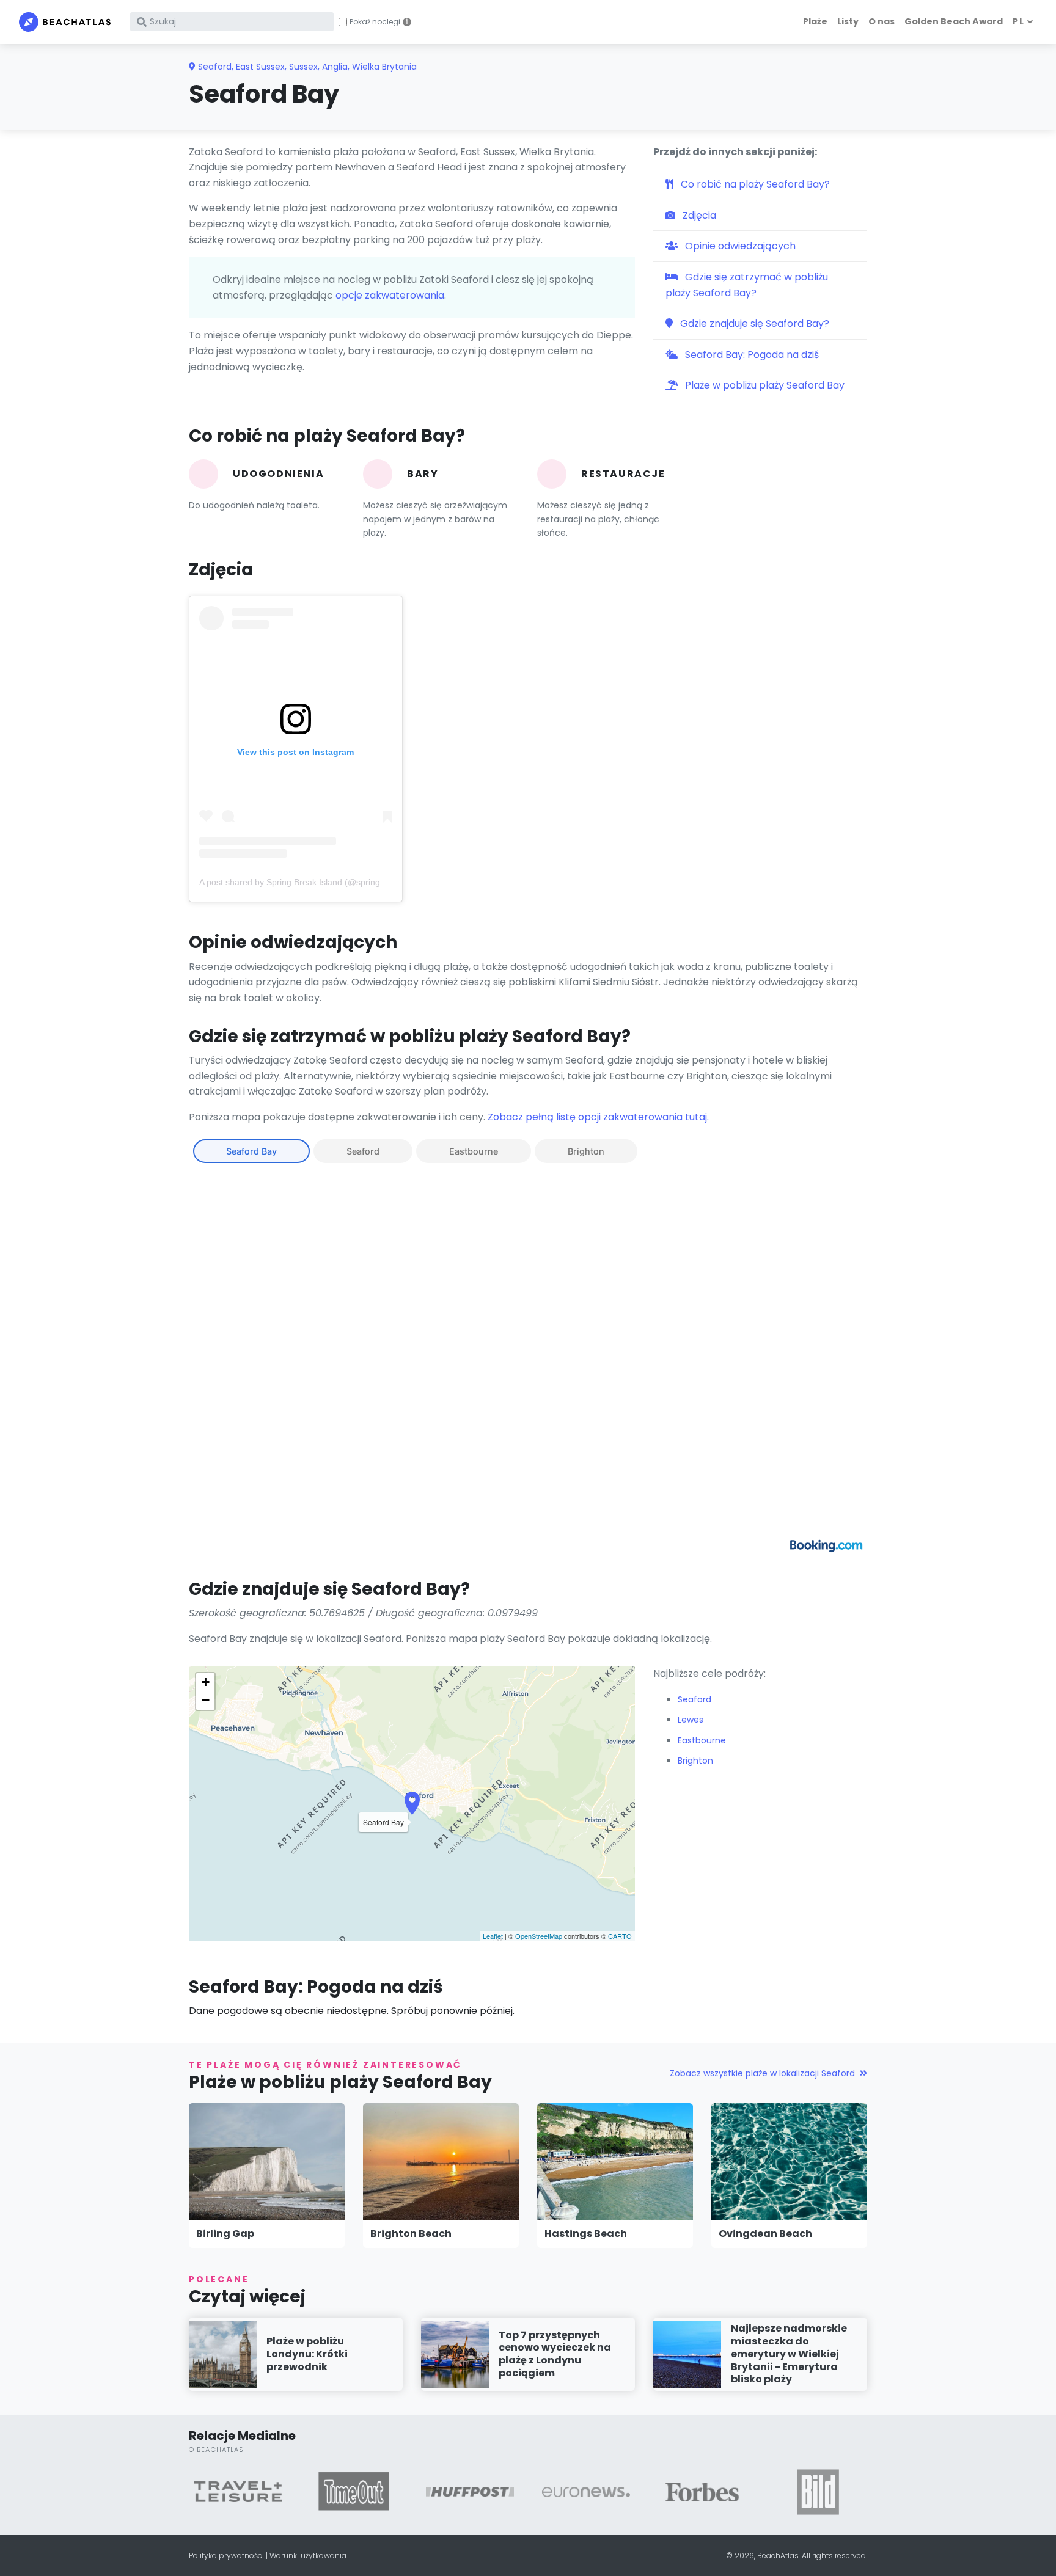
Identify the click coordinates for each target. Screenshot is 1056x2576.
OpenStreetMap (539, 1936)
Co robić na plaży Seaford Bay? (754, 184)
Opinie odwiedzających (739, 246)
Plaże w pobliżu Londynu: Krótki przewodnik (307, 2354)
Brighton (586, 1151)
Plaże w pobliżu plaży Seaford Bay (764, 385)
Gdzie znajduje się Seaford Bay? (754, 323)
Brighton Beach (411, 2234)
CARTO (620, 1936)
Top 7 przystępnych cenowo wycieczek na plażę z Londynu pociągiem (555, 2354)
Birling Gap (225, 2234)
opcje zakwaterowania (390, 295)
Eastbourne (474, 1151)
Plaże (815, 21)
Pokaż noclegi (375, 22)
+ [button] (206, 1682)
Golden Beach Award (954, 21)
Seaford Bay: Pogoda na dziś (751, 355)
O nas (882, 21)
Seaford (363, 1151)
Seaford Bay (251, 1151)
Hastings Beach (586, 2234)
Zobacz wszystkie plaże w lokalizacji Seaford (762, 2073)
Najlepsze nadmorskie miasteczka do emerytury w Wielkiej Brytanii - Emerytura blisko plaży (789, 2354)
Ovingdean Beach (765, 2234)
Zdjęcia (698, 215)
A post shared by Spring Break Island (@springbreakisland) (313, 882)
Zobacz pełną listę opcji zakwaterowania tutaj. (598, 1117)
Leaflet (493, 1936)
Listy (848, 21)
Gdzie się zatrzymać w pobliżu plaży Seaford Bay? (747, 285)
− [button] (206, 1700)
